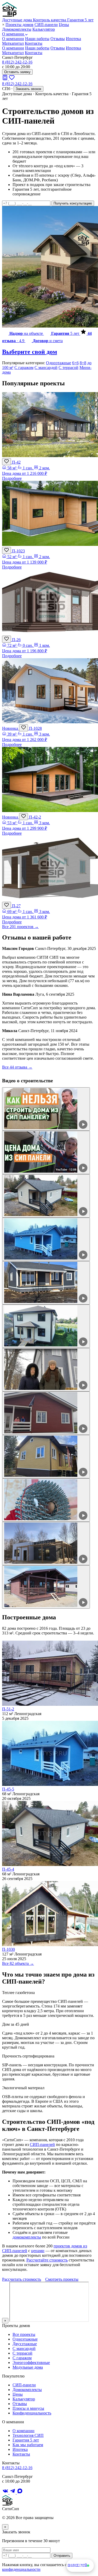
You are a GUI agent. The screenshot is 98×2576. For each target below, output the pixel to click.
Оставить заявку (17, 72)
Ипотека (73, 39)
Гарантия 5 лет (26, 2440)
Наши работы (37, 39)
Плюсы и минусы (28, 2408)
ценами (38, 2251)
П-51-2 (8, 1709)
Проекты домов (19, 25)
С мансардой (46, 367)
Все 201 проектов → (20, 927)
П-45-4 (8, 1869)
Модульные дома (28, 2367)
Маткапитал (13, 43)
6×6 (75, 363)
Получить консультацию (73, 203)
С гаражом (24, 367)
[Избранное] (12, 79)
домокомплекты (27, 2237)
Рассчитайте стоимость (47, 2260)
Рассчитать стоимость (22, 2279)
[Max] (20, 2493)
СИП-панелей (42, 2144)
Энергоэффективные (31, 2363)
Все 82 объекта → (18, 1963)
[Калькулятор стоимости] (5, 79)
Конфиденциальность (32, 2413)
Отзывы (58, 39)
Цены (64, 25)
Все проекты (24, 2334)
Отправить (62, 2556)
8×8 (83, 363)
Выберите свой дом (30, 352)
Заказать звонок (28, 89)
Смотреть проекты (62, 2279)
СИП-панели (46, 25)
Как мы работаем (28, 2445)
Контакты (34, 43)
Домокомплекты (17, 29)
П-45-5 (8, 1789)
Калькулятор (44, 29)
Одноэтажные (59, 363)
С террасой (68, 367)
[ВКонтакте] (6, 2493)
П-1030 (8, 1949)
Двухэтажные (25, 2344)
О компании (14, 34)
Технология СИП (28, 2435)
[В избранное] (7, 462)
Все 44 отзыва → (17, 1067)
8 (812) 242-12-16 (17, 62)
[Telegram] (13, 2493)
